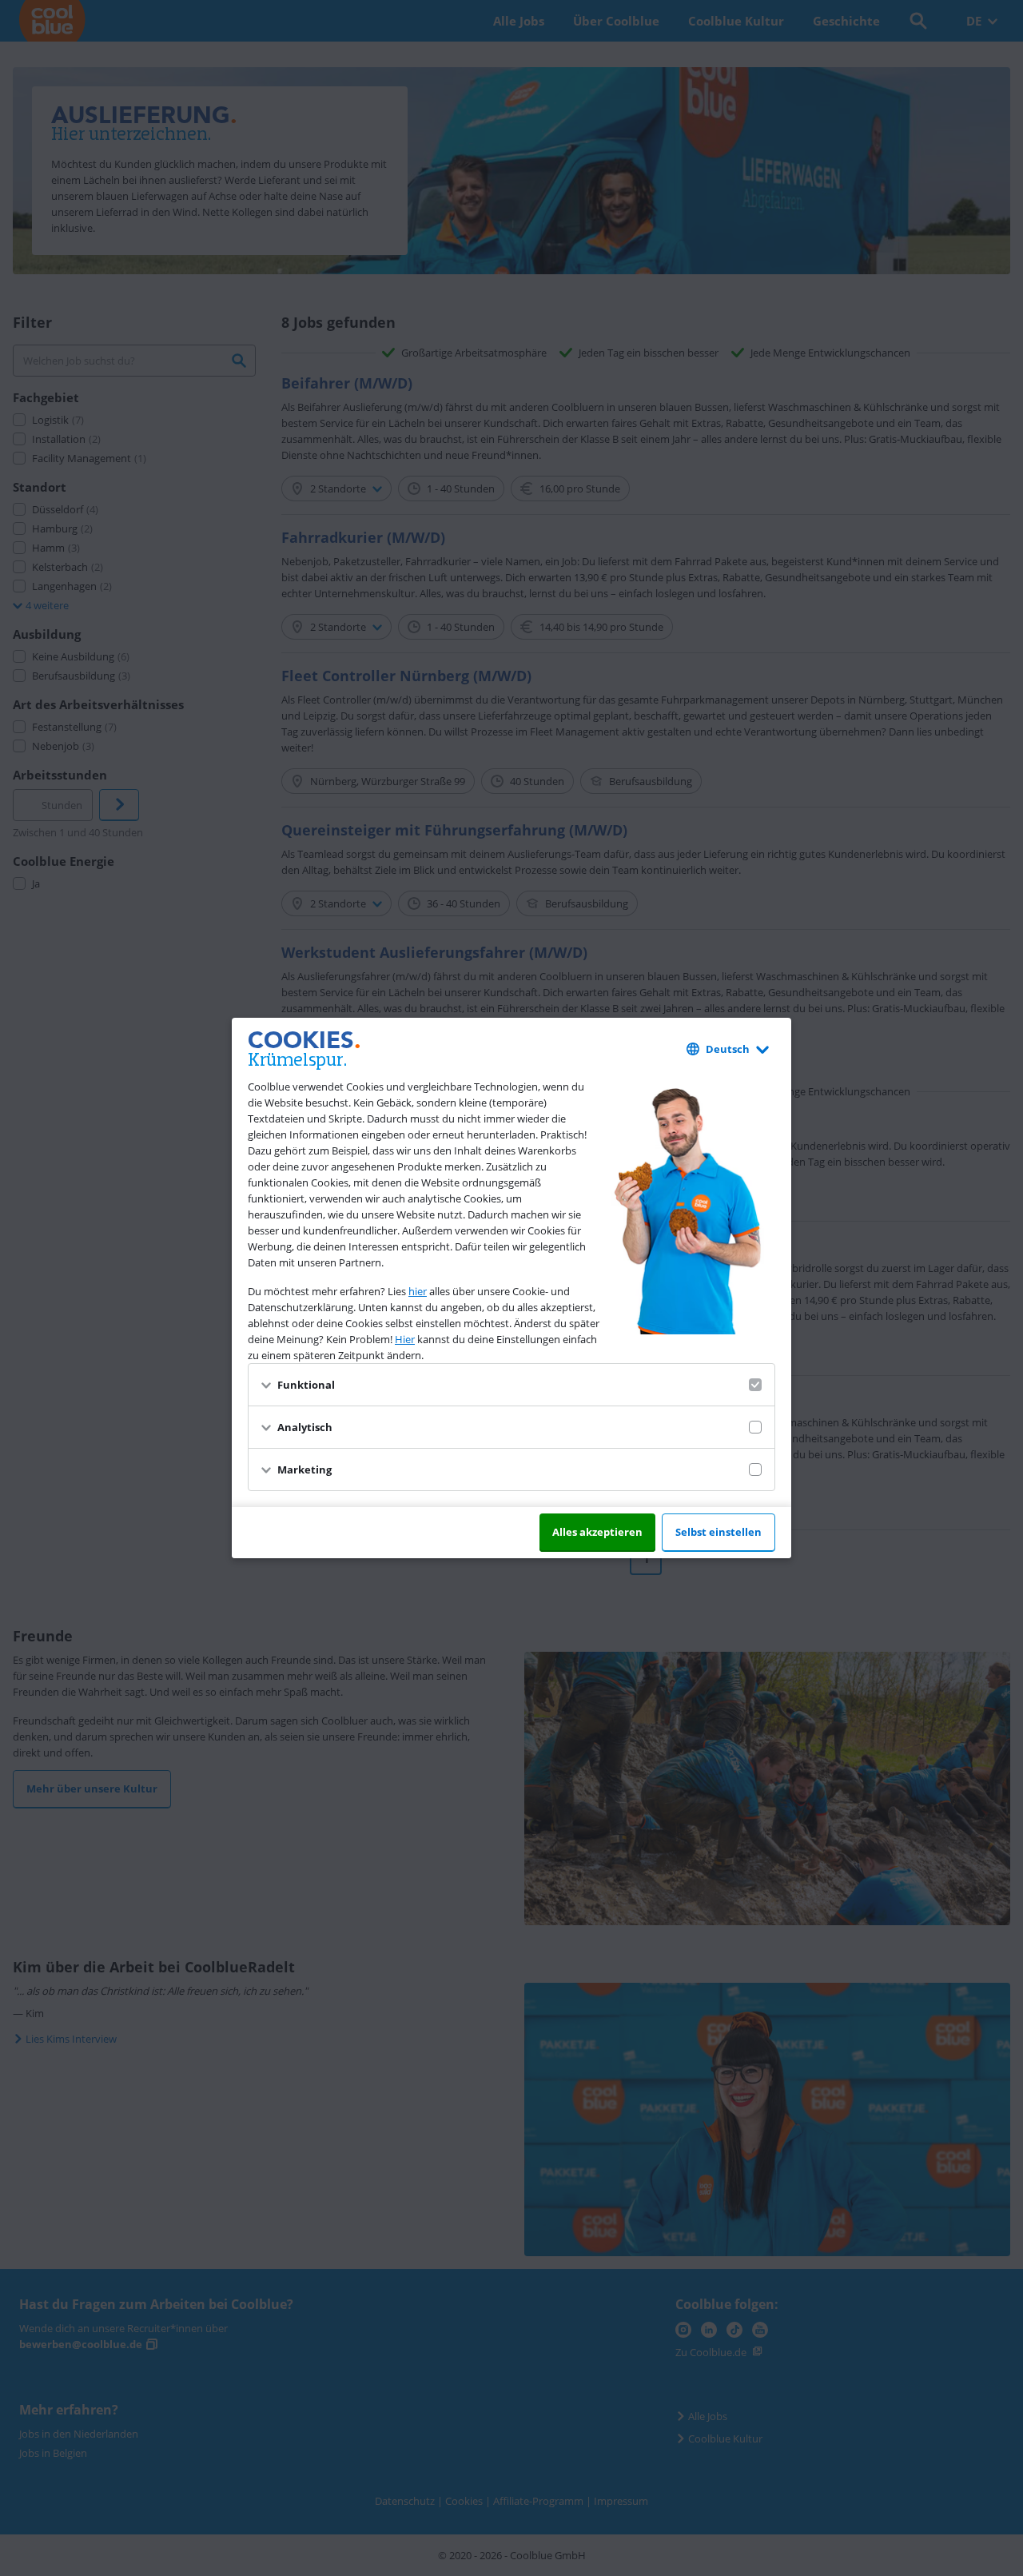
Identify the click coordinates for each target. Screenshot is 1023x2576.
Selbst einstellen (718, 1532)
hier (418, 1291)
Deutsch (728, 1049)
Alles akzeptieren (597, 1532)
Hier (405, 1339)
